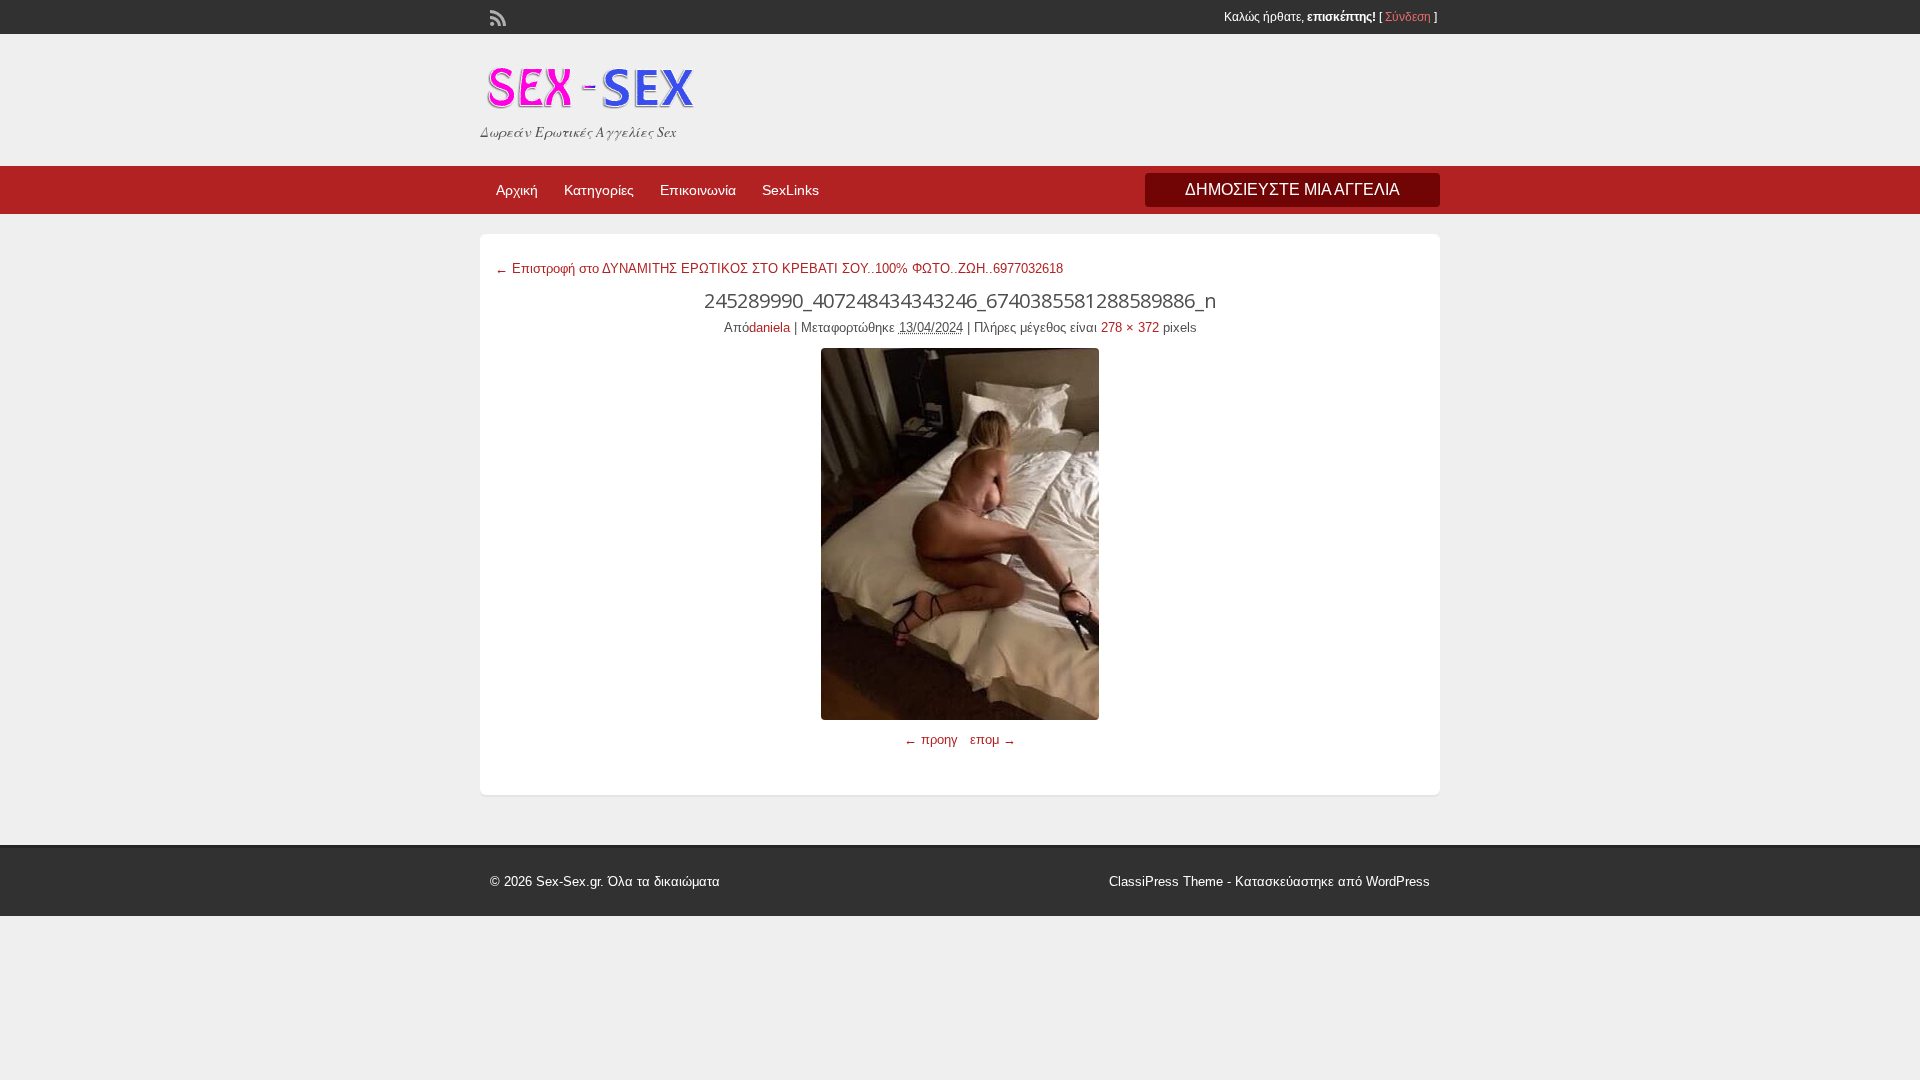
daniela (769, 327)
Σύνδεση (1408, 17)
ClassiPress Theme (1166, 881)
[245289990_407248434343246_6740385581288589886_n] (960, 534)
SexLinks (790, 190)
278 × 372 (1130, 327)
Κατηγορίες (599, 190)
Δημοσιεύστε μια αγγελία (1292, 189)
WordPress (1398, 881)
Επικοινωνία (698, 190)
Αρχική (517, 190)
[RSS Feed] (496, 16)
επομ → (993, 739)
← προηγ (931, 739)
